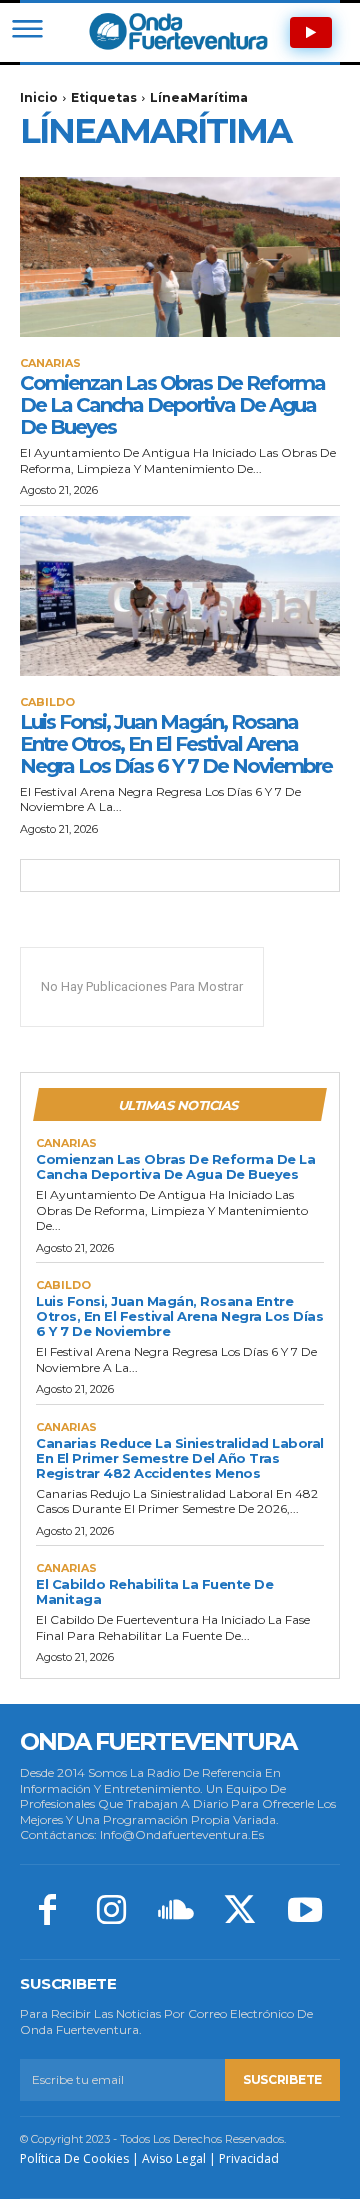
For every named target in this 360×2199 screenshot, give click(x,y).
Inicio (39, 97)
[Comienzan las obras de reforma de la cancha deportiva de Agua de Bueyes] (180, 257)
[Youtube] (305, 1912)
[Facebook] (47, 1912)
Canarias (50, 363)
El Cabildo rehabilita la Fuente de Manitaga (154, 1591)
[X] (240, 1912)
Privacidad (249, 2158)
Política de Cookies (74, 2158)
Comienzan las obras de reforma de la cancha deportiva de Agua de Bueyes (172, 405)
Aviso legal (174, 2158)
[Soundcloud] (176, 1912)
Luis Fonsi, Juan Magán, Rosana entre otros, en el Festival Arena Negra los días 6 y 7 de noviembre (176, 744)
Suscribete (282, 2079)
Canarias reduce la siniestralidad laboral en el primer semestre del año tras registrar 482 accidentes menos (180, 1458)
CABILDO (47, 702)
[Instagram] (111, 1912)
